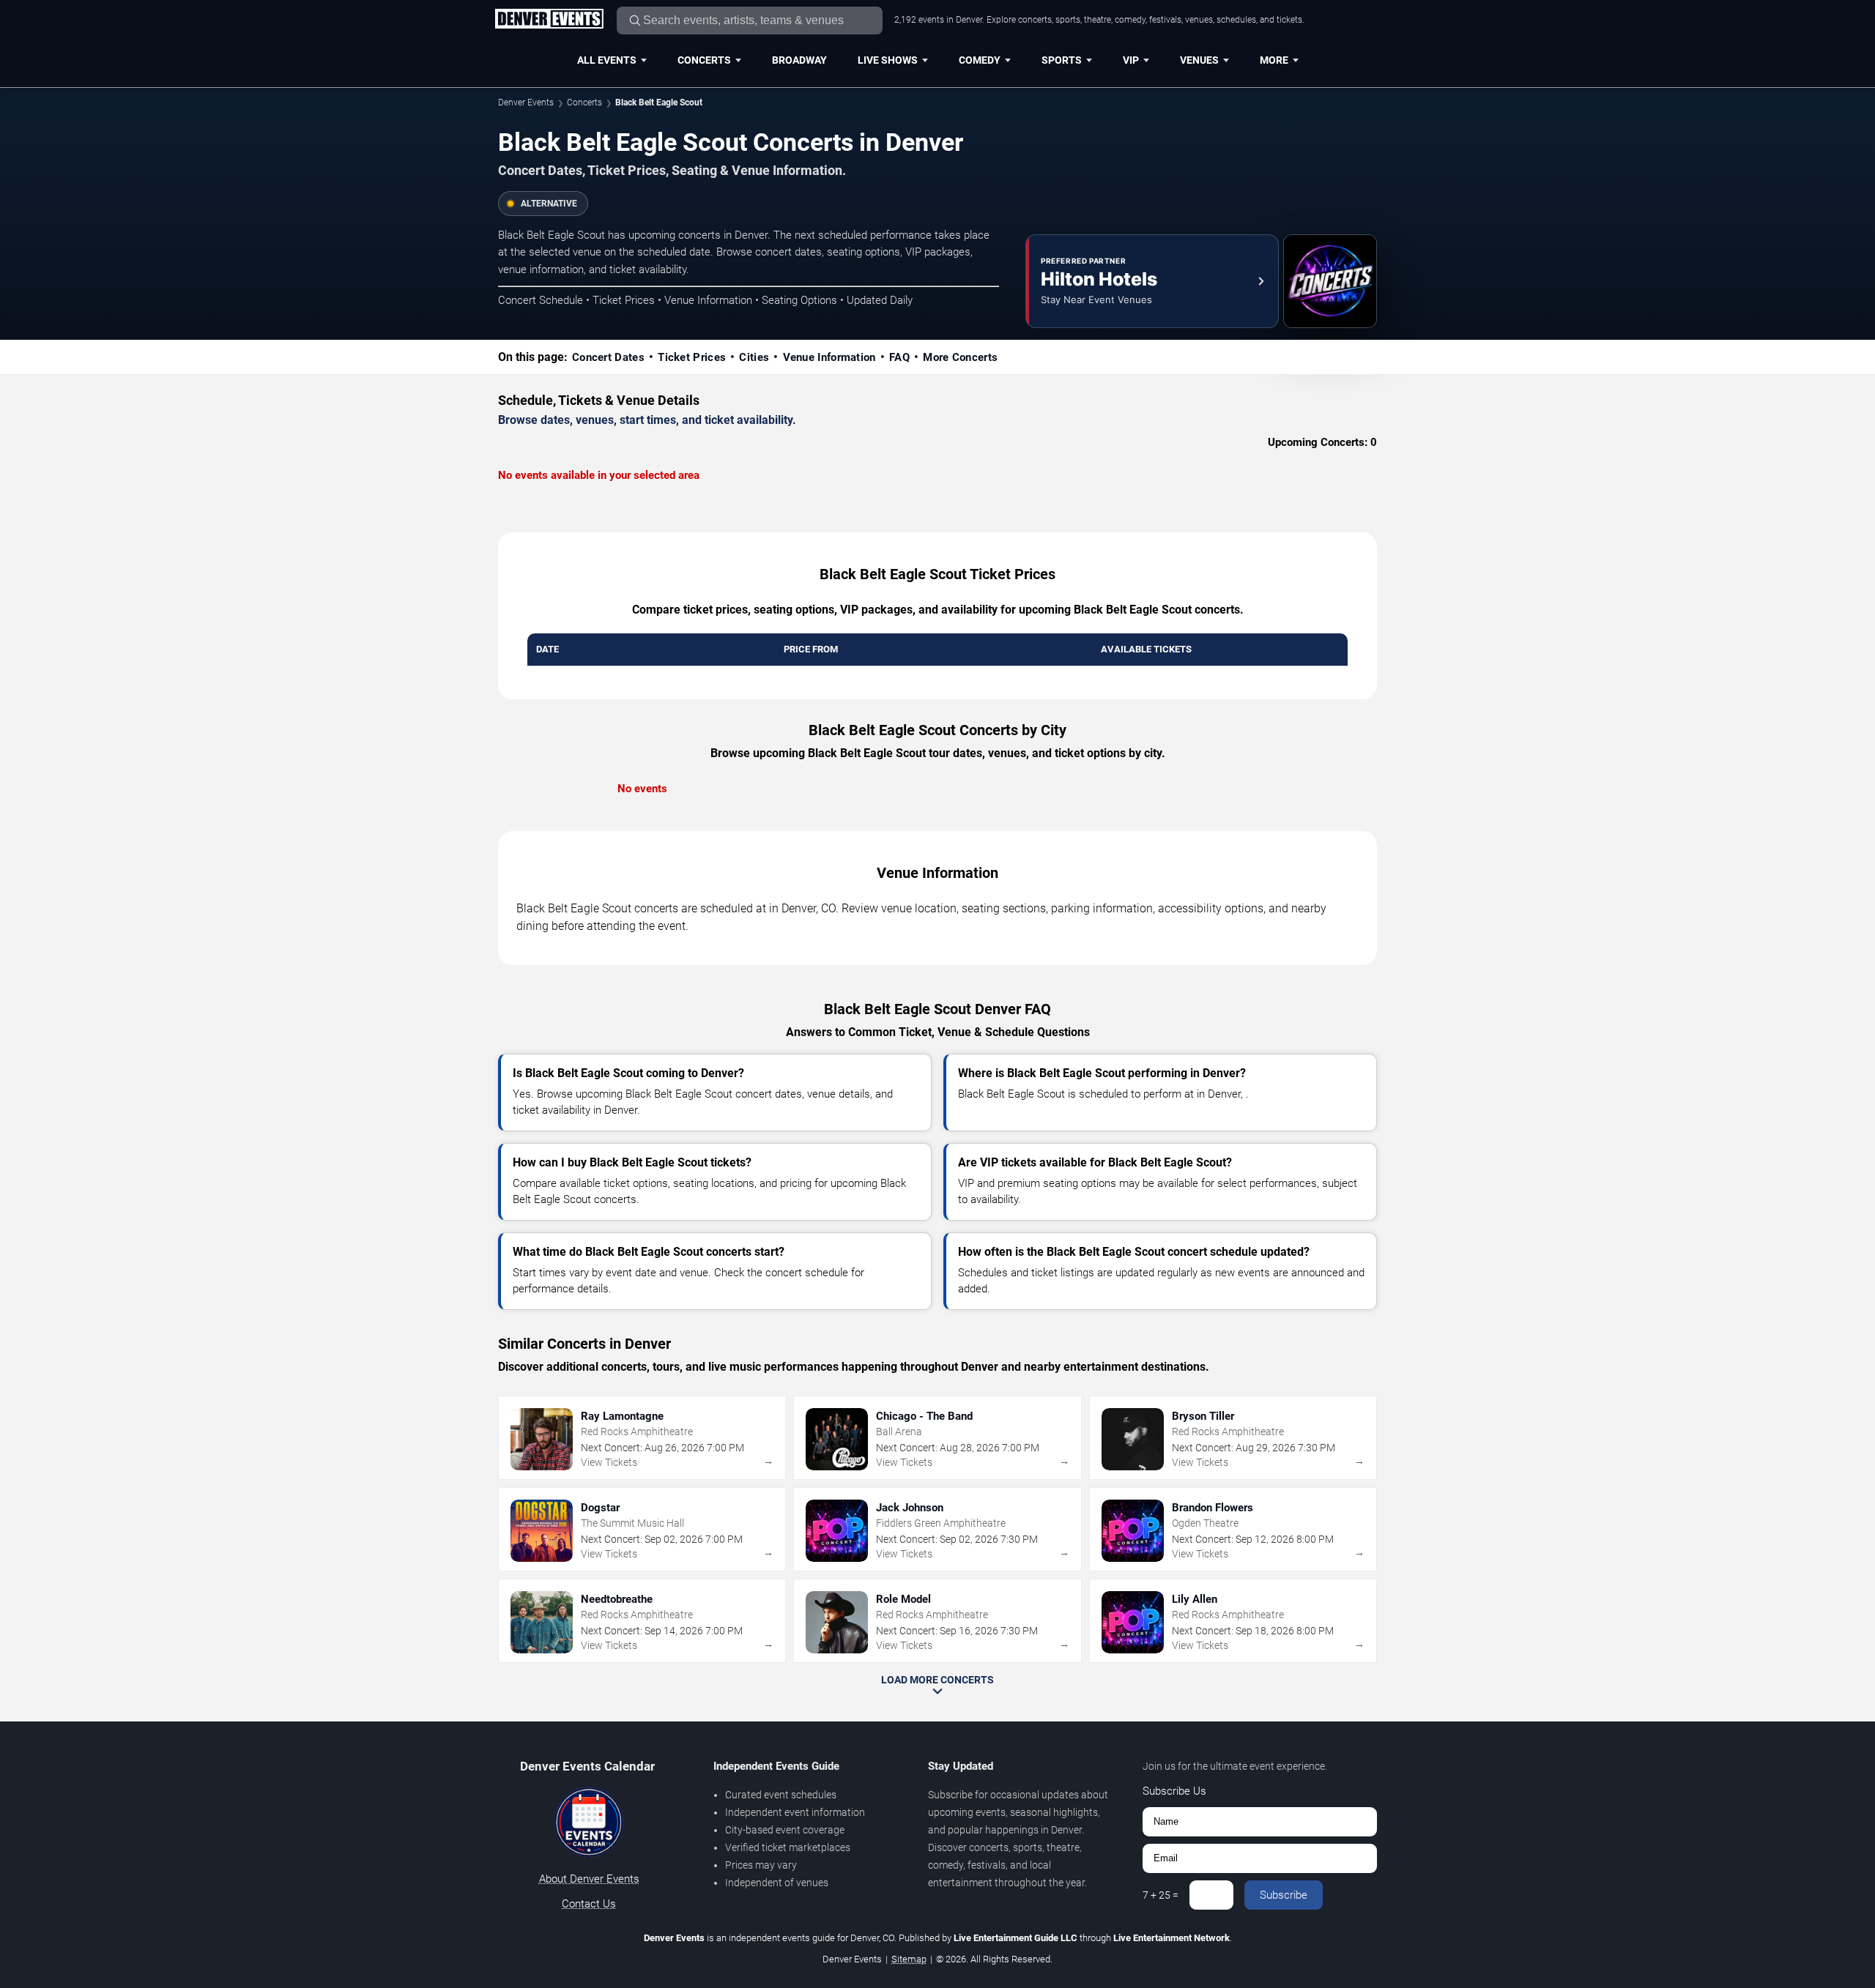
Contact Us (589, 1904)
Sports (1062, 60)
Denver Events (526, 103)
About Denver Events (589, 1879)
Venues (1199, 60)
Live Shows (888, 60)
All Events (607, 60)
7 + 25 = (1161, 1895)
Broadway (799, 60)
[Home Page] (549, 20)
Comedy (980, 60)
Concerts (704, 60)
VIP (1131, 60)
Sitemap (909, 1959)
